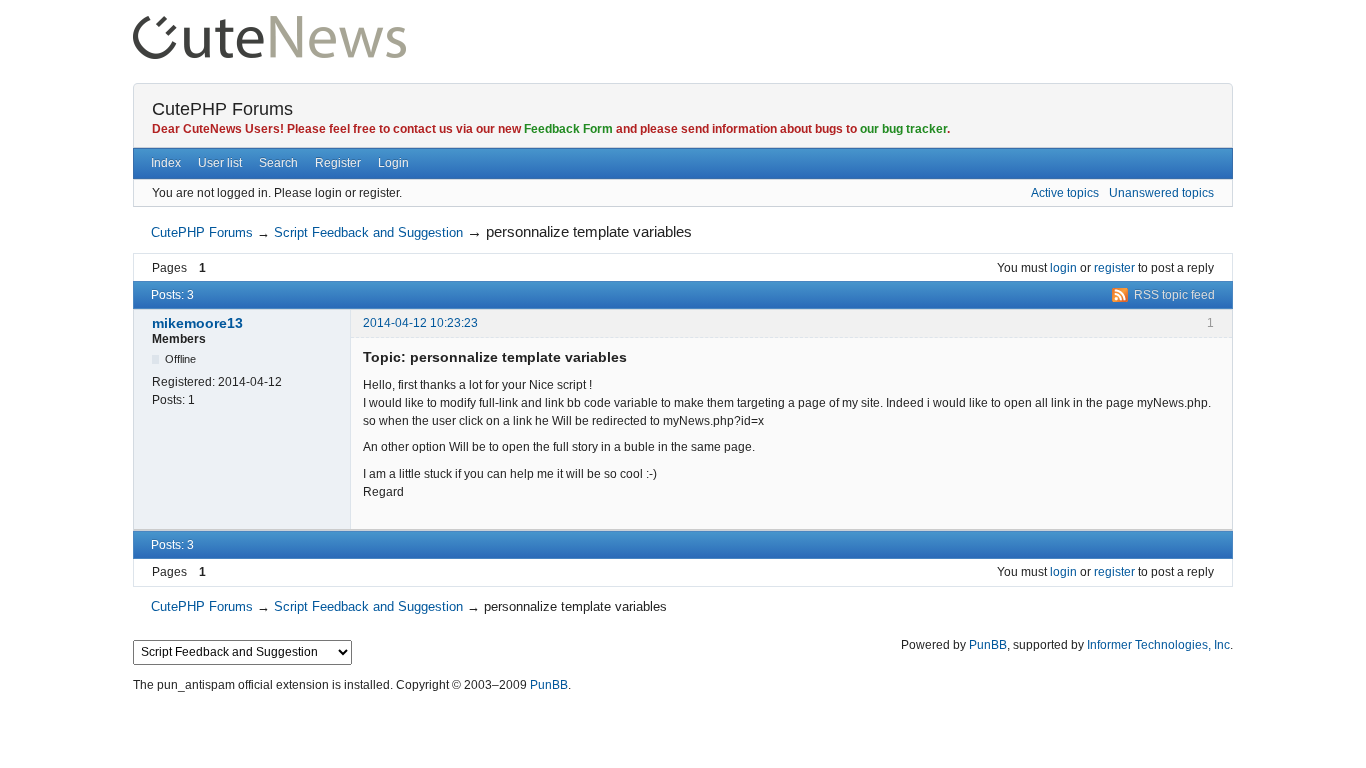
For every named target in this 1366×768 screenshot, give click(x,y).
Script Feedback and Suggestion (368, 232)
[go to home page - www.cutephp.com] (269, 24)
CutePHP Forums (222, 109)
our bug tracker (903, 129)
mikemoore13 (197, 323)
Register (338, 163)
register (1114, 268)
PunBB (988, 645)
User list (220, 163)
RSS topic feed (1174, 295)
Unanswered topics (1161, 193)
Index (166, 163)
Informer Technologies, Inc (1158, 645)
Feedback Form (568, 129)
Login (393, 163)
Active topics (1065, 193)
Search (278, 163)
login (1063, 268)
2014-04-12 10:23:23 (420, 323)
